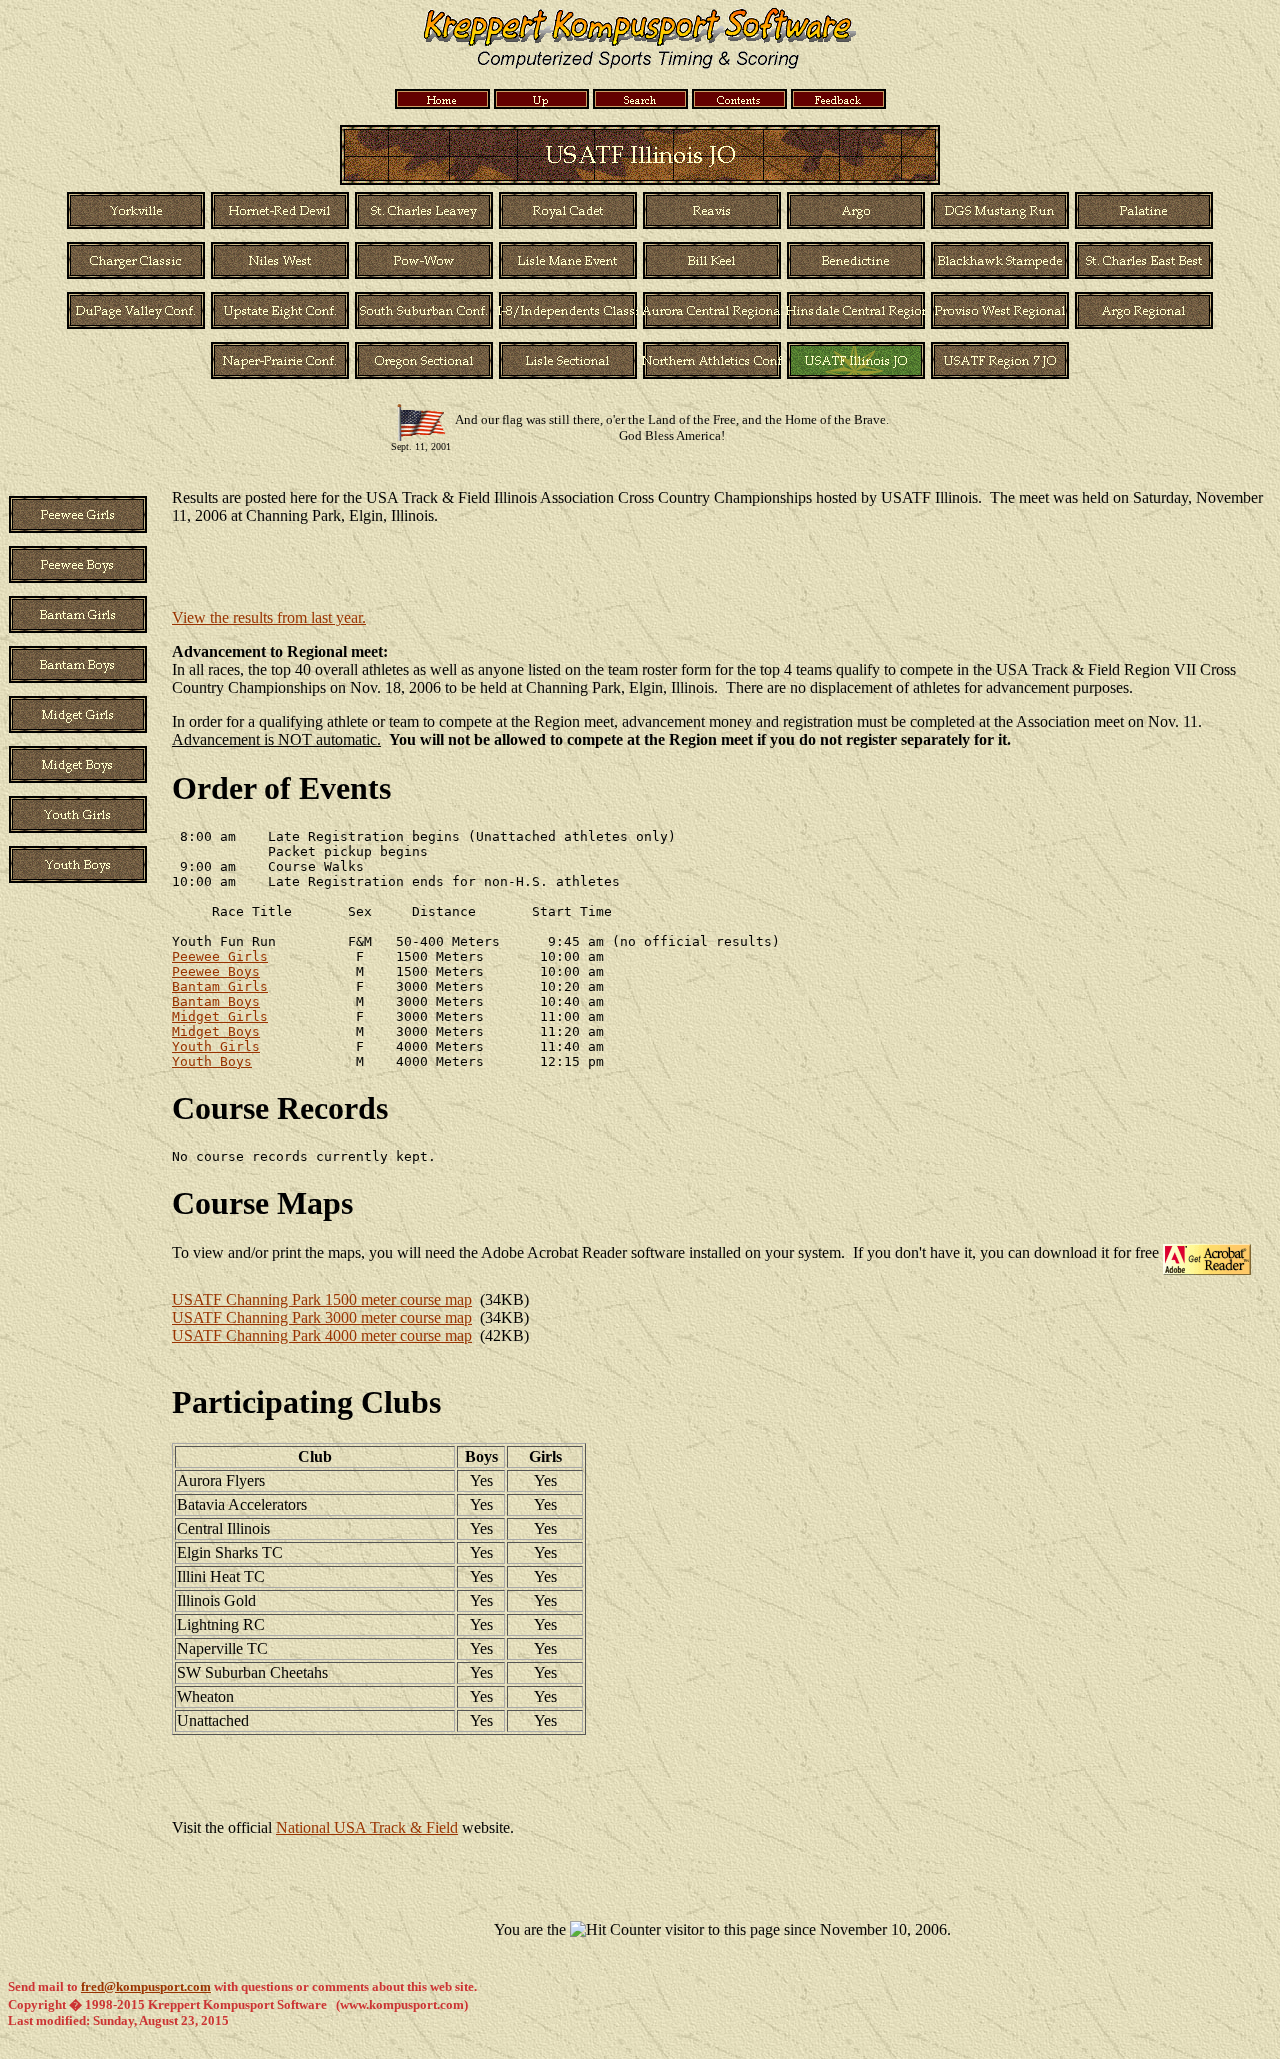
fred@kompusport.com (146, 1986)
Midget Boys (216, 1031)
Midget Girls (220, 1016)
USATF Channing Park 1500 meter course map (322, 1299)
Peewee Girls (220, 956)
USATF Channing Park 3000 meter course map (322, 1317)
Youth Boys (212, 1061)
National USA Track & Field (367, 1827)
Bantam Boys (216, 1001)
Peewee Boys (216, 971)
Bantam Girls (220, 986)
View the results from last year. (269, 617)
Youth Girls (216, 1046)
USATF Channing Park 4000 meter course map (322, 1335)
